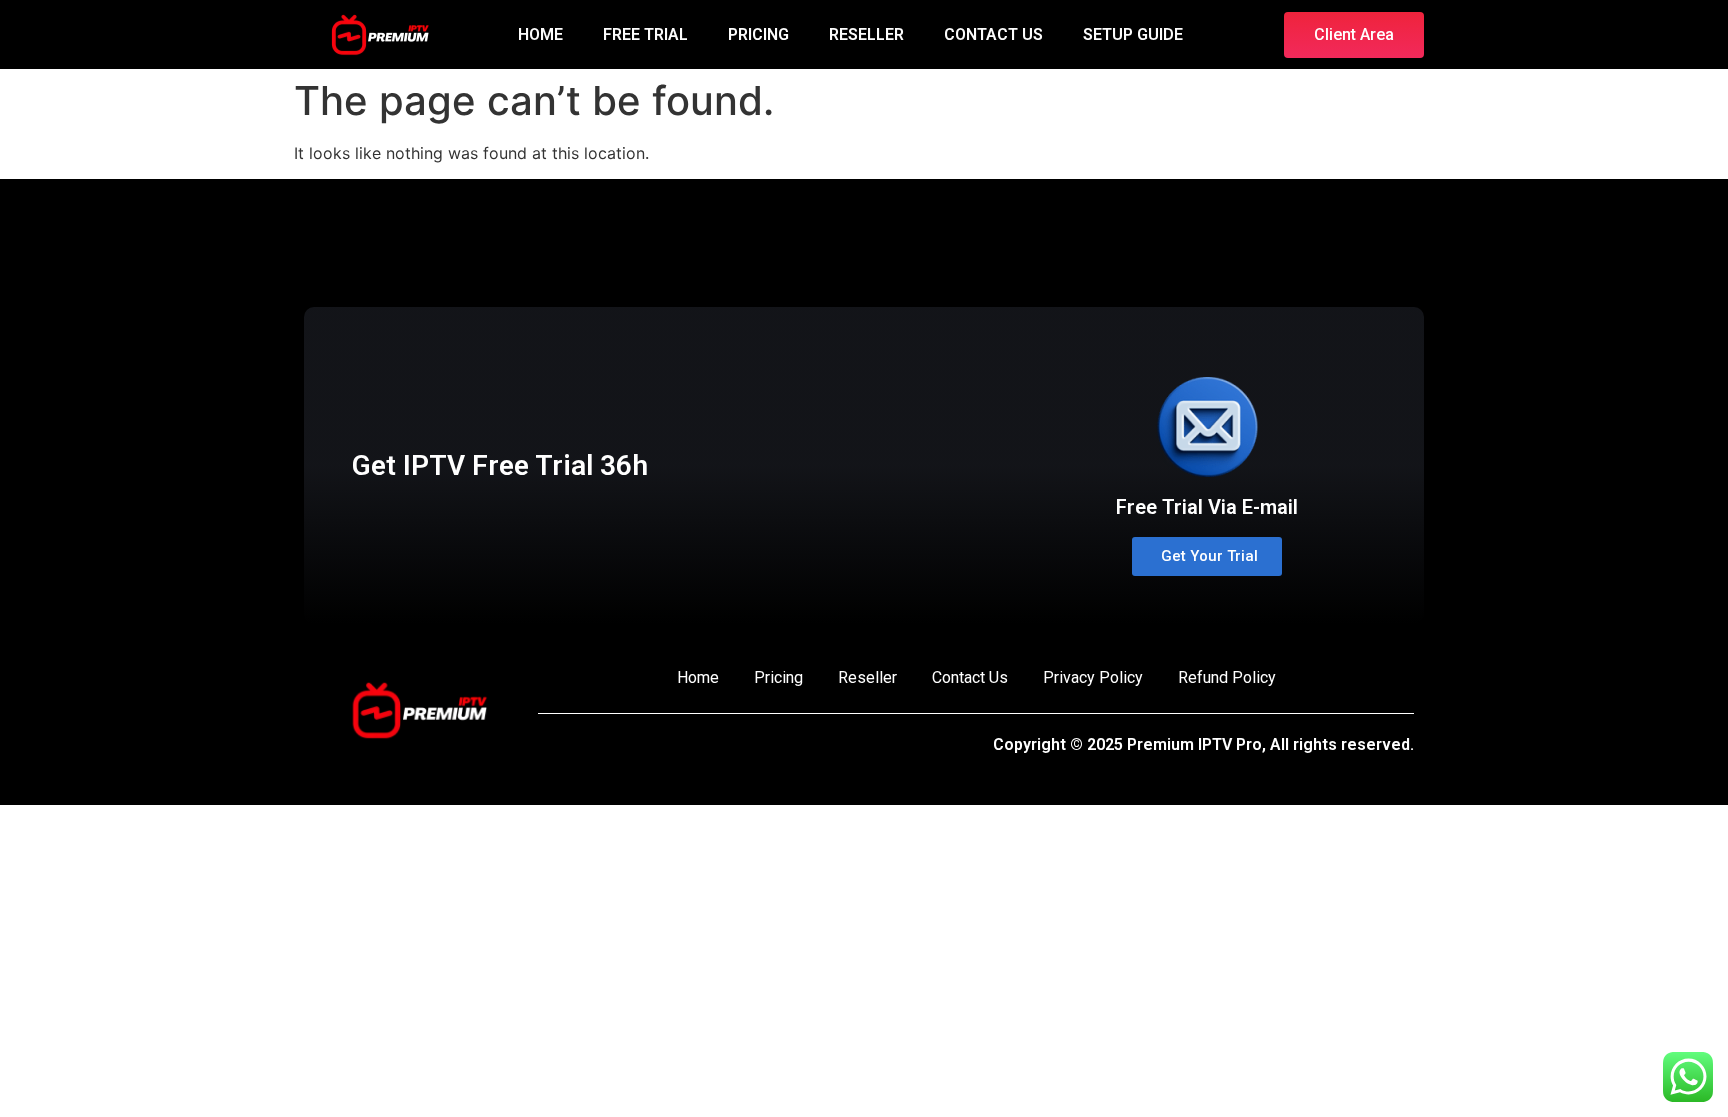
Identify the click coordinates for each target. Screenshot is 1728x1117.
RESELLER (866, 34)
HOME (540, 34)
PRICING (758, 34)
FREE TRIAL (645, 34)
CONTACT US (993, 34)
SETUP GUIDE (1133, 34)
